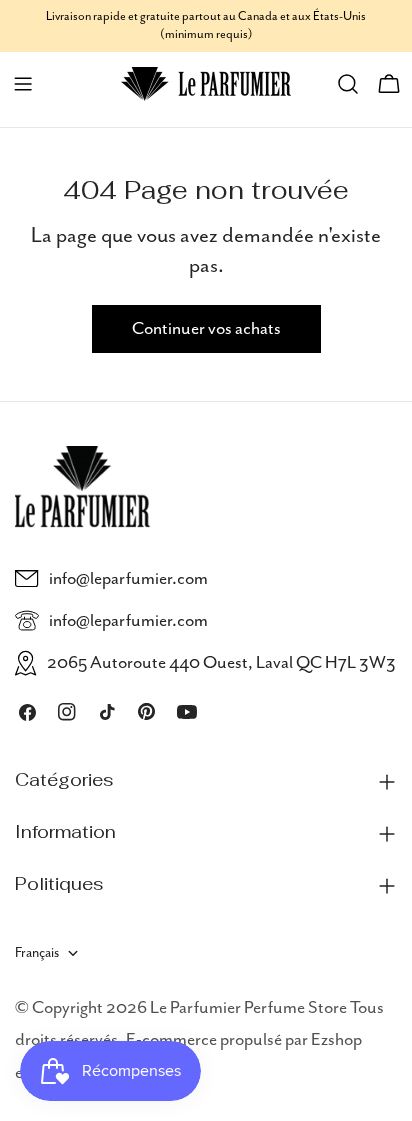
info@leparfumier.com (128, 579)
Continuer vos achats (206, 329)
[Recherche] (348, 84)
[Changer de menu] (23, 84)
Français (37, 953)
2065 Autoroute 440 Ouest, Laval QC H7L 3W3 (221, 663)
